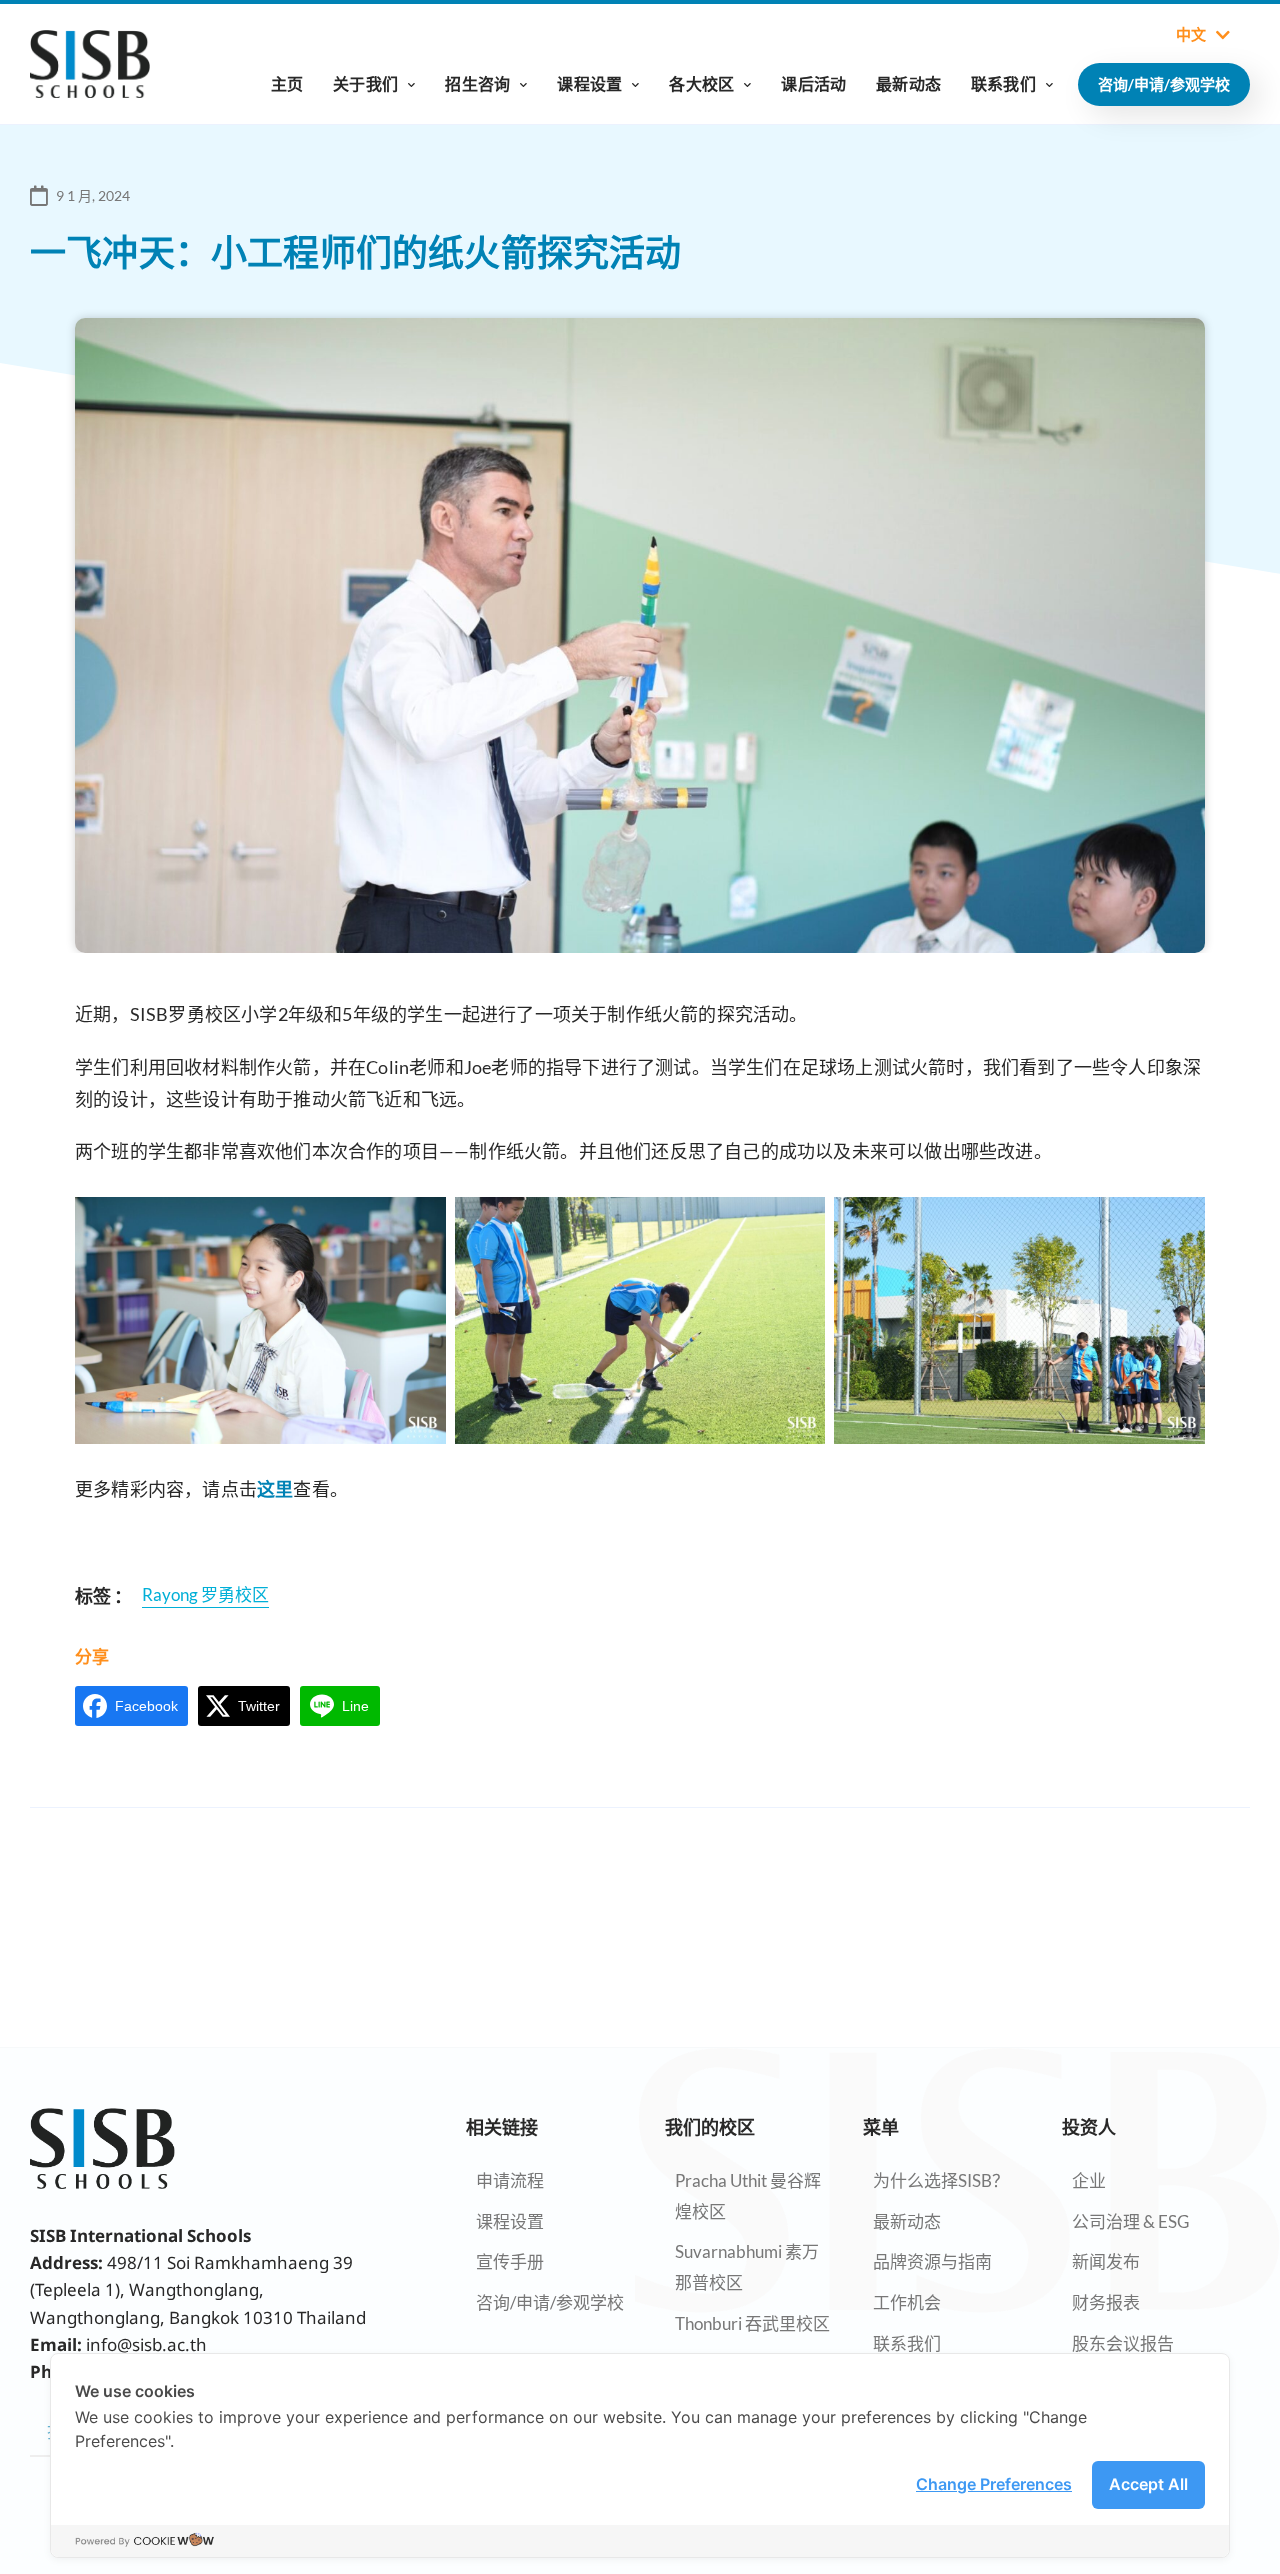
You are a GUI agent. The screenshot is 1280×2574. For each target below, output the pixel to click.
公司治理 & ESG (1130, 2221)
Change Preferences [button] (994, 2484)
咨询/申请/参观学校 (550, 2302)
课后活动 (813, 83)
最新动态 (908, 83)
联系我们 (1003, 83)
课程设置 (589, 83)
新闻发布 (1106, 2261)
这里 (275, 1489)
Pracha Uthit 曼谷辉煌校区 (748, 2196)
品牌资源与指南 (932, 2261)
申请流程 (510, 2180)
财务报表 (1106, 2302)
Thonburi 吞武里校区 (752, 2323)
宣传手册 (510, 2261)
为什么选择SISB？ (941, 2180)
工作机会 (907, 2302)
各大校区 (701, 83)
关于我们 (365, 83)
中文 (1191, 35)
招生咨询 (477, 83)
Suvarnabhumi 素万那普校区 (747, 2267)
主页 (287, 83)
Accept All (1148, 2484)
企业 (1089, 2180)
